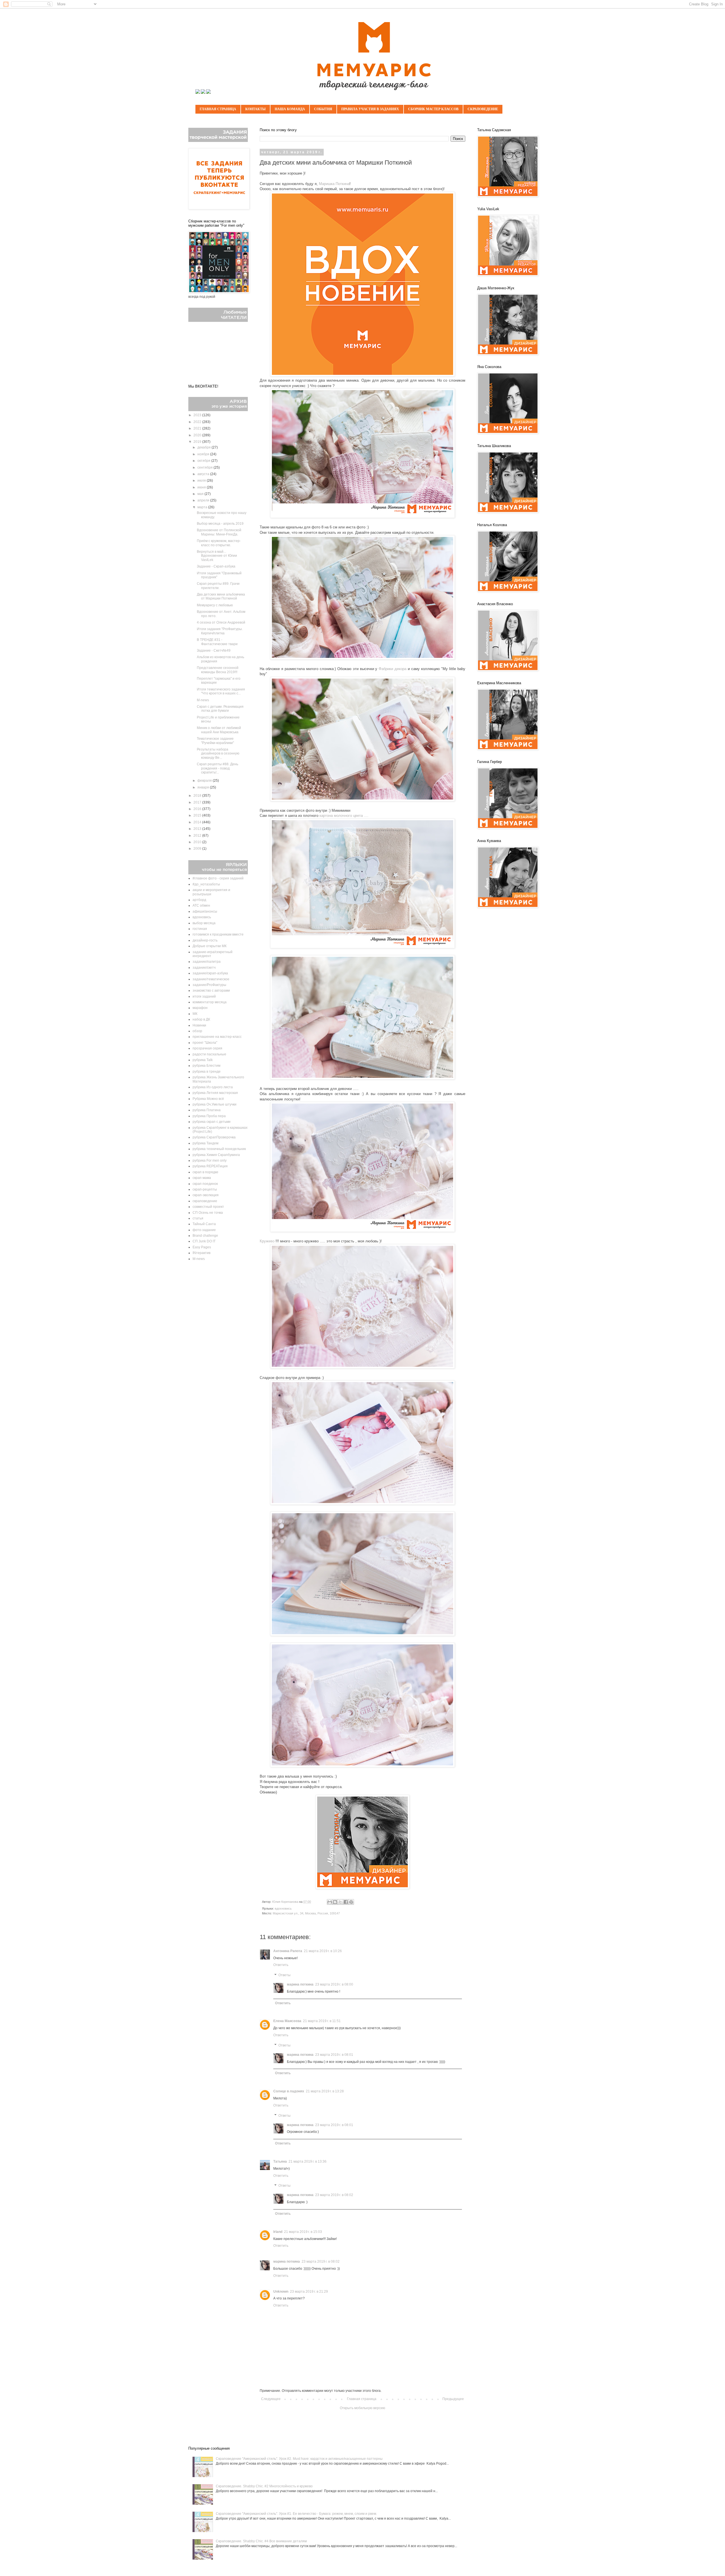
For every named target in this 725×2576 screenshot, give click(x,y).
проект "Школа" (205, 1043)
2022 (198, 422)
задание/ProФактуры (209, 985)
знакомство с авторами (211, 991)
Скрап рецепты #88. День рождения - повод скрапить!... (217, 768)
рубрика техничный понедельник (219, 1149)
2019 (198, 442)
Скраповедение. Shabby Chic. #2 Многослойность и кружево (264, 2486)
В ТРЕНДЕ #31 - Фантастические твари (217, 642)
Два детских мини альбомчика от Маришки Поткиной (221, 596)
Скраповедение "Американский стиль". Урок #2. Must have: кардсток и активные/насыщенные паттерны (299, 2459)
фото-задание (204, 1230)
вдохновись (283, 1908)
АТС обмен (201, 906)
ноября (204, 454)
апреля (204, 500)
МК (195, 1014)
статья (198, 1218)
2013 (198, 829)
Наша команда (290, 109)
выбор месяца (204, 923)
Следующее (271, 2399)
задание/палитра (207, 962)
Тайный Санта (204, 1224)
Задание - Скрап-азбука (216, 566)
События (323, 109)
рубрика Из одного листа (213, 1087)
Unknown (281, 2292)
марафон (200, 1008)
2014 (198, 822)
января (204, 787)
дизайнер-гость (205, 940)
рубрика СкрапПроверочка (214, 1137)
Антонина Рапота (288, 1951)
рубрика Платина (207, 1110)
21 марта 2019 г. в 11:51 (322, 2021)
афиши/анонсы (205, 911)
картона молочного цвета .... (344, 816)
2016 (198, 809)
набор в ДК (201, 1019)
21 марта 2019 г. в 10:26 (323, 1951)
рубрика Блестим (206, 1066)
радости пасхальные (209, 1054)
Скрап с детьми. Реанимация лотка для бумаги (220, 709)
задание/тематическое (211, 979)
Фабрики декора (393, 669)
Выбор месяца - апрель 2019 (220, 524)
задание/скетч (204, 968)
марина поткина (300, 1984)
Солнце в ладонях (289, 2091)
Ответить (281, 1965)
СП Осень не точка (208, 1213)
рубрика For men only (210, 1161)
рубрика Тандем (205, 1143)
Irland (278, 2232)
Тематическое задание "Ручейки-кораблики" (215, 741)
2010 (198, 842)
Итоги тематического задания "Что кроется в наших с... (221, 691)
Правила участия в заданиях (370, 109)
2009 (198, 849)
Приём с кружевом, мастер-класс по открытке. (219, 543)
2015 (198, 815)
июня (202, 487)
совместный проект (208, 1207)
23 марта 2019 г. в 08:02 (334, 2195)
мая (201, 494)
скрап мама (202, 1178)
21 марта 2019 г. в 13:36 (308, 2161)
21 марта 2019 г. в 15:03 (303, 2232)
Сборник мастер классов (433, 109)
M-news (203, 700)
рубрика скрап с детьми (212, 1122)
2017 (198, 802)
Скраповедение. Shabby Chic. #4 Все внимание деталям (261, 2541)
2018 (198, 796)
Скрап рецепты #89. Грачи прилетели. (218, 586)
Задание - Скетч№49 (214, 651)
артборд (199, 900)
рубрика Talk (203, 1060)
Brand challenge (205, 1236)
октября (204, 461)
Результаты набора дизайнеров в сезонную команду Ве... (218, 754)
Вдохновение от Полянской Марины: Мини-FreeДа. (219, 532)
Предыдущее (453, 2399)
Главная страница (218, 109)
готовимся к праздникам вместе (218, 934)
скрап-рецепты (205, 1189)
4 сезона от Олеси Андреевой (221, 622)
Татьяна (280, 2161)
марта (203, 507)
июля (202, 481)
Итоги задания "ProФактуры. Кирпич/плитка (220, 631)
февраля (205, 781)
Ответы (284, 1975)
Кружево (267, 1241)
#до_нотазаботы (206, 884)
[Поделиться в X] (340, 1902)
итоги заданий (204, 996)
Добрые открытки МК (210, 946)
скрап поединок (205, 1184)
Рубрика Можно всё (208, 1099)
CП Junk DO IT (204, 1241)
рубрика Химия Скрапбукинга (216, 1155)
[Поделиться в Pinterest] (351, 1902)
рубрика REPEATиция (210, 1166)
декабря (204, 447)
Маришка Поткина (334, 184)
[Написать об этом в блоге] (335, 1902)
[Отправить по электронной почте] (330, 1902)
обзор (197, 1031)
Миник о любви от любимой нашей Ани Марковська (219, 730)
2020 (198, 435)
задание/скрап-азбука (210, 973)
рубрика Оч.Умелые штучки (215, 1104)
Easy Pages (202, 1247)
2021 (198, 428)
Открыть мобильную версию (362, 2408)
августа (204, 474)
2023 (198, 415)
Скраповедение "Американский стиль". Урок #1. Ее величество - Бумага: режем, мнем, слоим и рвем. (296, 2514)
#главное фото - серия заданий (218, 878)
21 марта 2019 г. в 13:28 (325, 2091)
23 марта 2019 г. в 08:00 (334, 1984)
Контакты (255, 109)
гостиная (200, 929)
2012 (198, 836)
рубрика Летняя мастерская (215, 1093)
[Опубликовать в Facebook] (346, 1902)
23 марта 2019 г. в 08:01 (334, 2055)
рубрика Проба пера (209, 1116)
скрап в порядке (205, 1172)
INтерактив (201, 1253)
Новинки (199, 1025)
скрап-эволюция (206, 1195)
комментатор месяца (210, 1002)
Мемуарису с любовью (215, 605)
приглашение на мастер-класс (217, 1037)
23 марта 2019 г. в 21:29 (309, 2292)
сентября (205, 467)
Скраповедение (483, 109)
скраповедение (205, 1201)
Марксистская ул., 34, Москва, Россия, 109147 (306, 1913)
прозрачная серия (207, 1048)
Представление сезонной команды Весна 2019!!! (218, 670)
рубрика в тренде (207, 1072)
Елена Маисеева (287, 2021)
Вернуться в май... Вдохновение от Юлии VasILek (217, 556)
